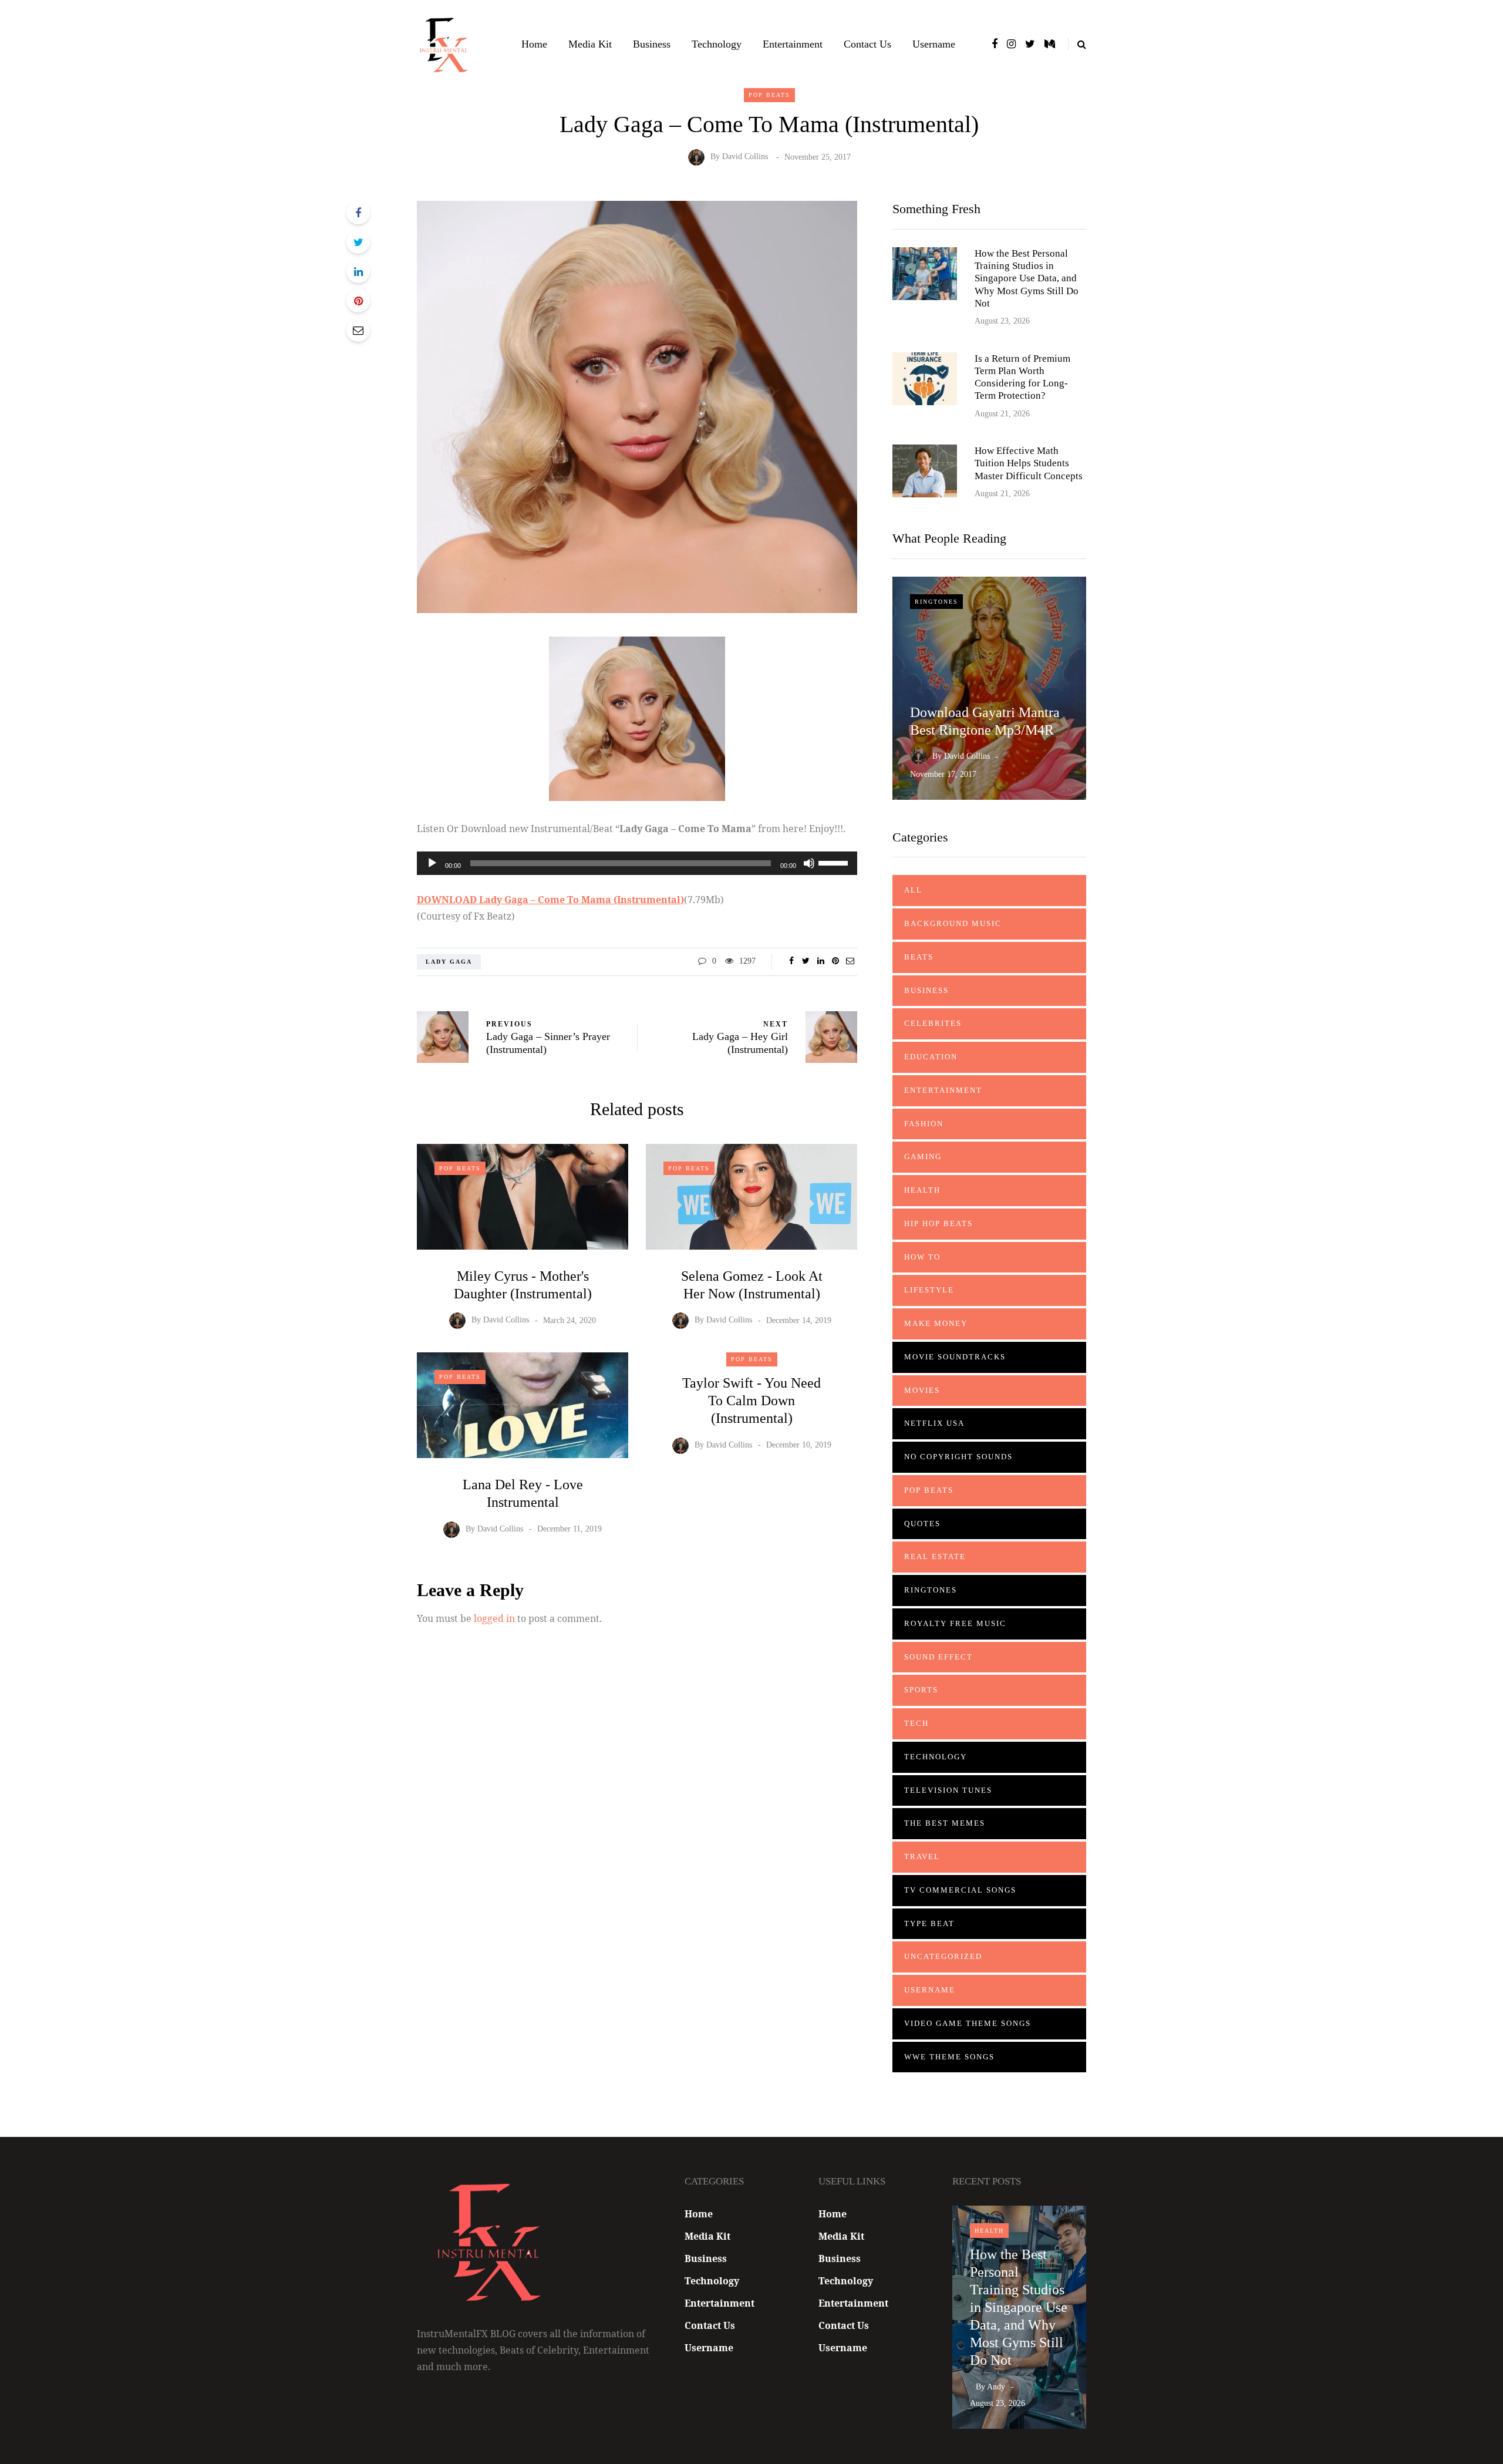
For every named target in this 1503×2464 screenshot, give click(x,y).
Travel (922, 1857)
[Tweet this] (358, 242)
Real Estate (935, 1556)
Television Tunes (948, 1790)
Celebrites (933, 1023)
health (922, 1190)
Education (931, 1057)
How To (922, 1257)
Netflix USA (934, 1423)
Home (534, 44)
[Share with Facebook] (358, 213)
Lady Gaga (449, 962)
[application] (637, 863)
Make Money (936, 1323)
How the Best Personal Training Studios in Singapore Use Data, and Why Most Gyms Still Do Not (1027, 278)
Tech (916, 1723)
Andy (996, 2387)
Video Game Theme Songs (968, 2023)
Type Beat (929, 1923)
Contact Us (867, 44)
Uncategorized (943, 1956)
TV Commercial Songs (960, 1890)
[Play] (432, 863)
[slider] (835, 862)
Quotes (922, 1524)
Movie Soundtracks (955, 1357)
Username (934, 44)
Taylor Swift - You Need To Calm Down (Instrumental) (751, 1401)
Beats (919, 957)
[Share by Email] (358, 330)
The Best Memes (945, 1823)
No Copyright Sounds (958, 1457)
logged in (494, 1618)
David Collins (745, 157)
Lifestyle (929, 1290)
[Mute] (809, 863)
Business (652, 44)
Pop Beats (769, 95)
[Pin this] (358, 301)
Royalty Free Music (955, 1623)
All (913, 890)
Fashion (924, 1124)
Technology (717, 44)
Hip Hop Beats (938, 1223)
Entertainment (793, 44)
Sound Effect (938, 1657)
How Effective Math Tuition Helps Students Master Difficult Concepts (1029, 463)
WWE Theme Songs (949, 2057)
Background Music (953, 923)
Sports (921, 1690)
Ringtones (936, 602)
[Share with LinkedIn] (358, 271)
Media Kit (590, 44)
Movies (922, 1390)
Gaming (923, 1157)
